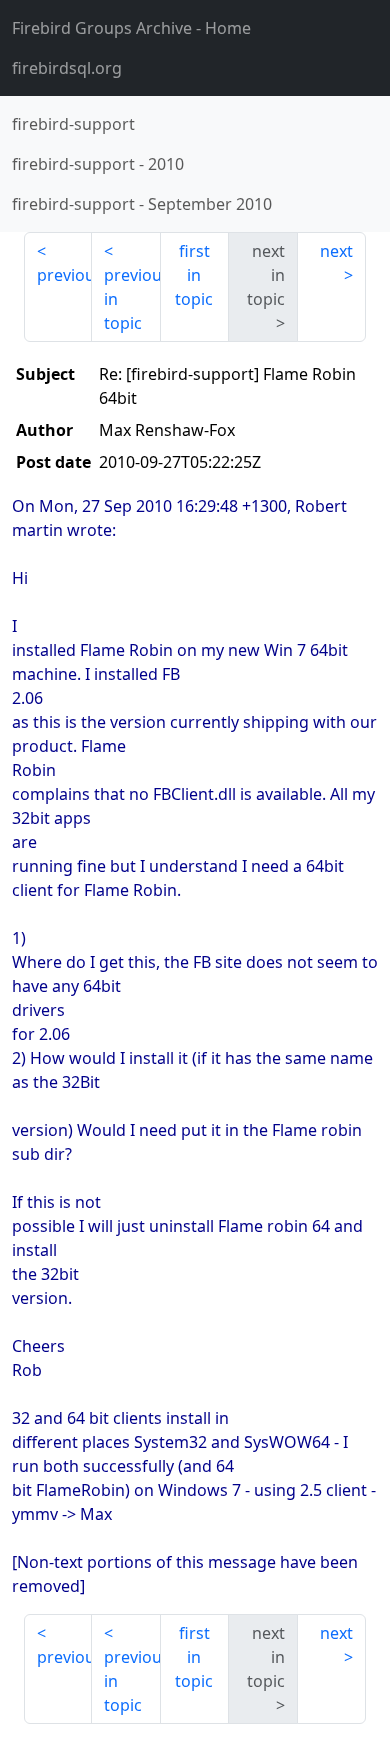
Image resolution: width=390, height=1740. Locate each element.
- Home (131, 28)
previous (64, 275)
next (336, 251)
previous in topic (132, 299)
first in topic (194, 275)
